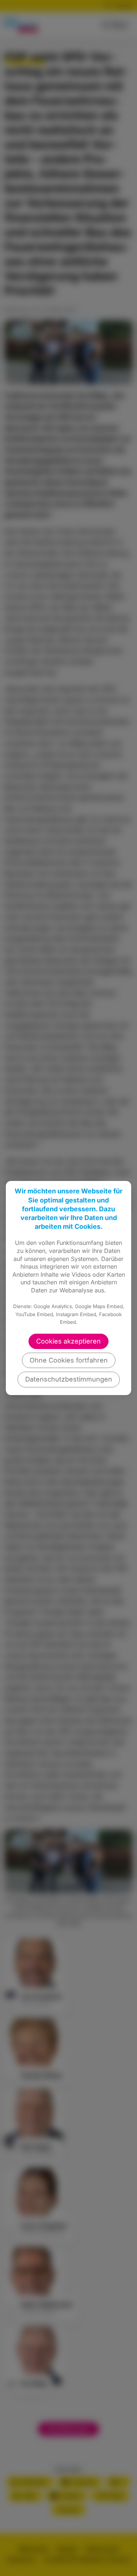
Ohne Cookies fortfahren (69, 1360)
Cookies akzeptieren (68, 1341)
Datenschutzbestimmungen (69, 1379)
